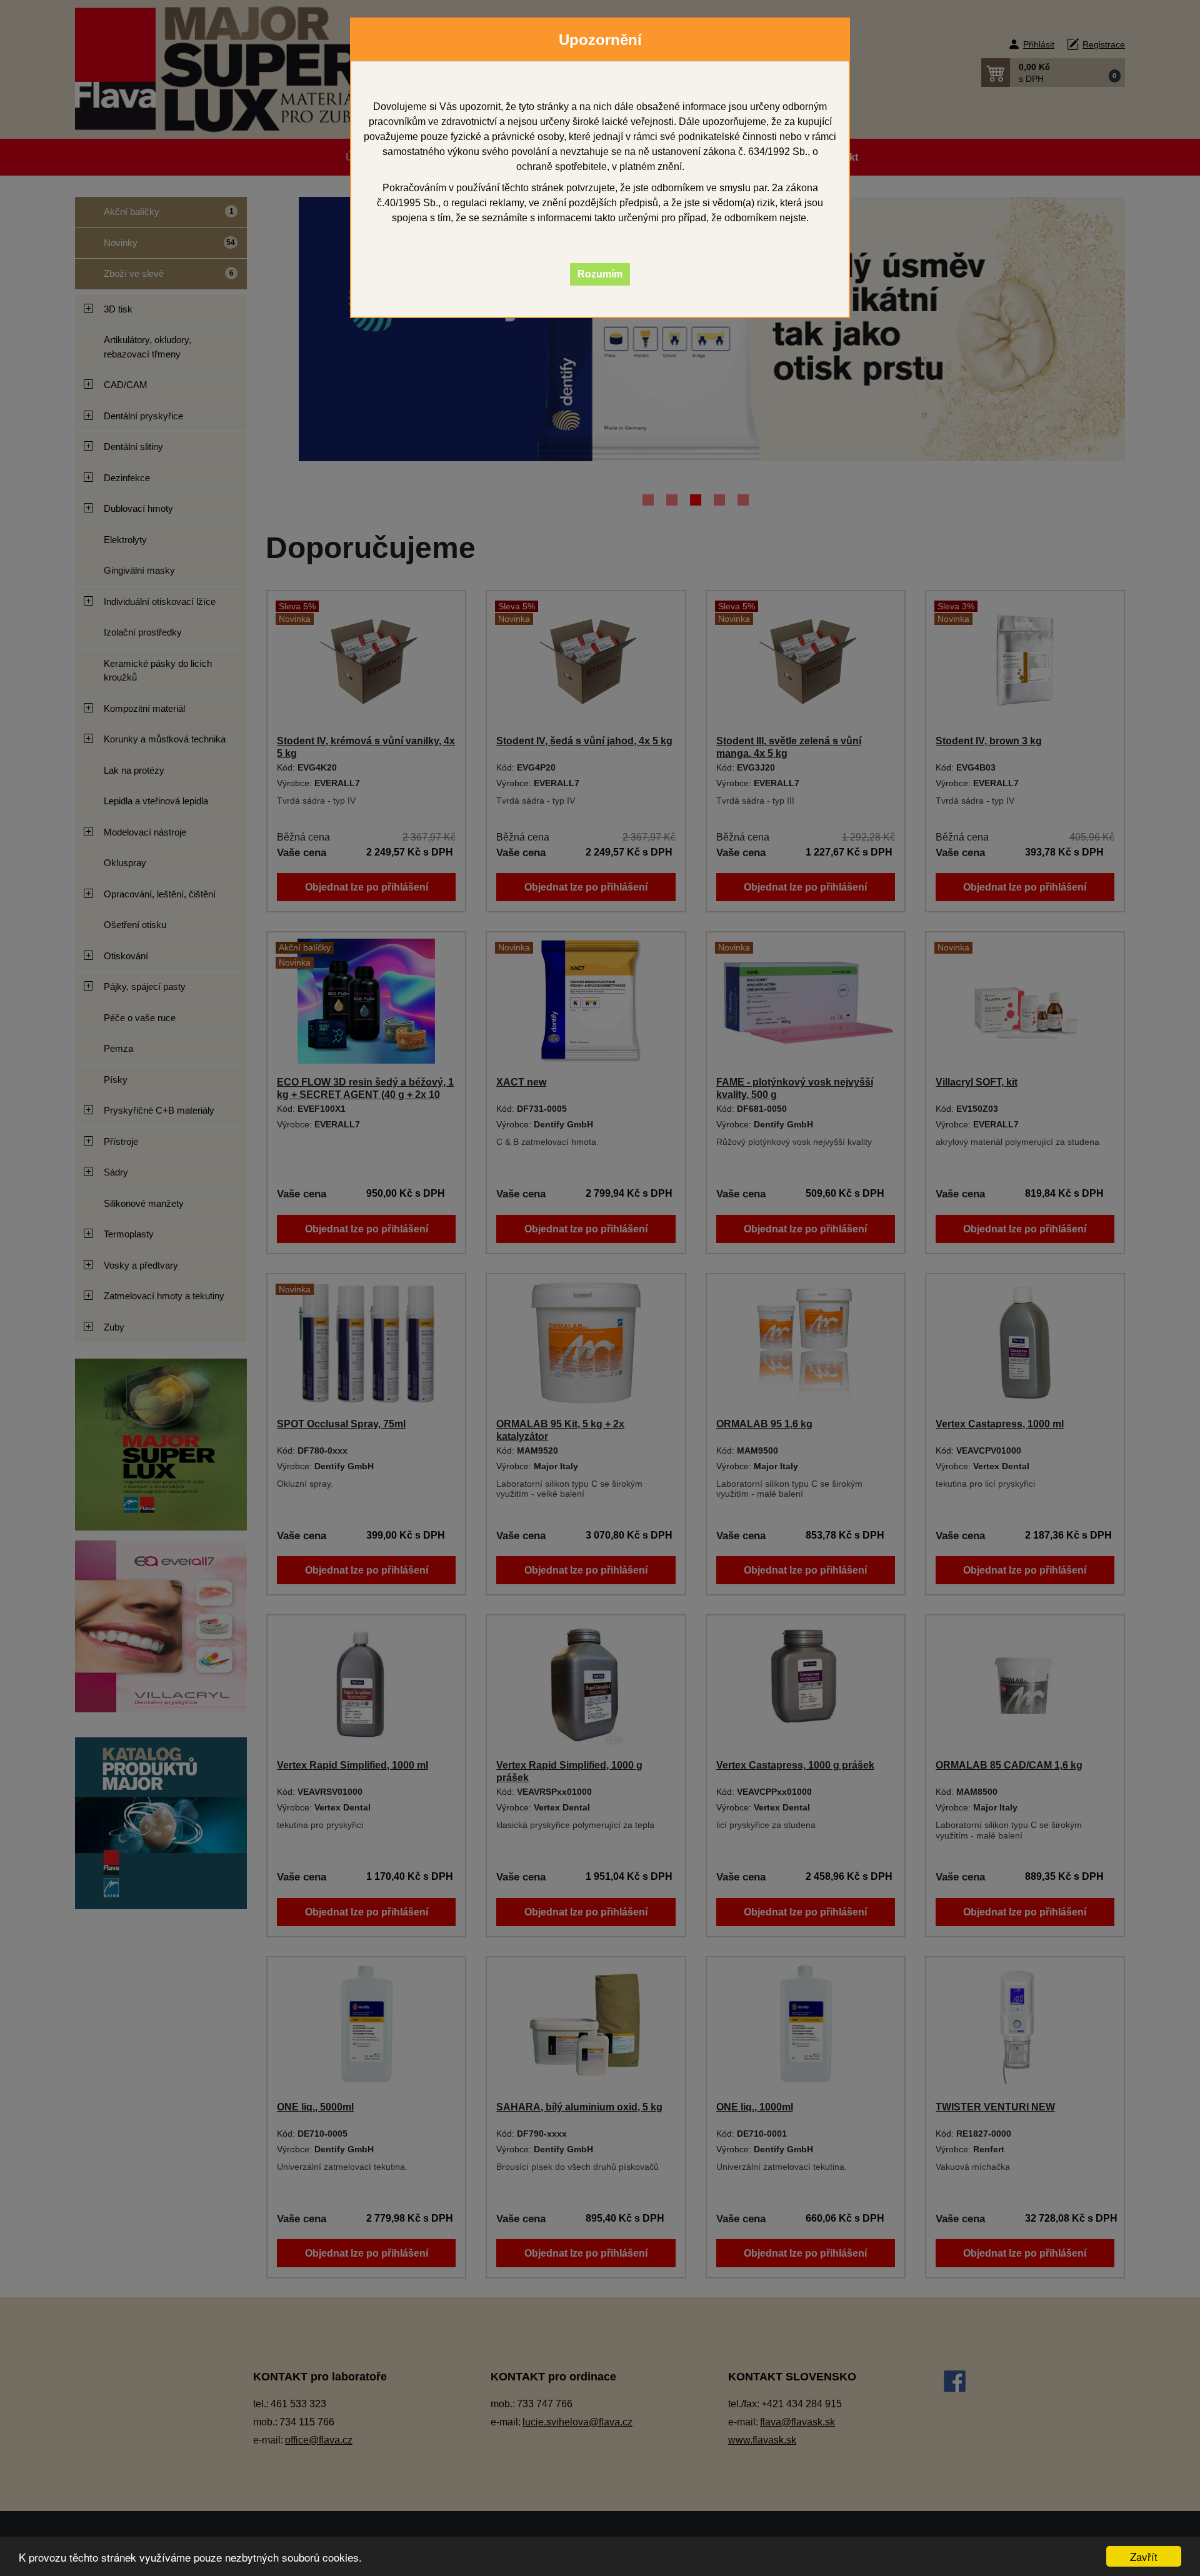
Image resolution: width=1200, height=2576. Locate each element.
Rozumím (600, 274)
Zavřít (1144, 2556)
